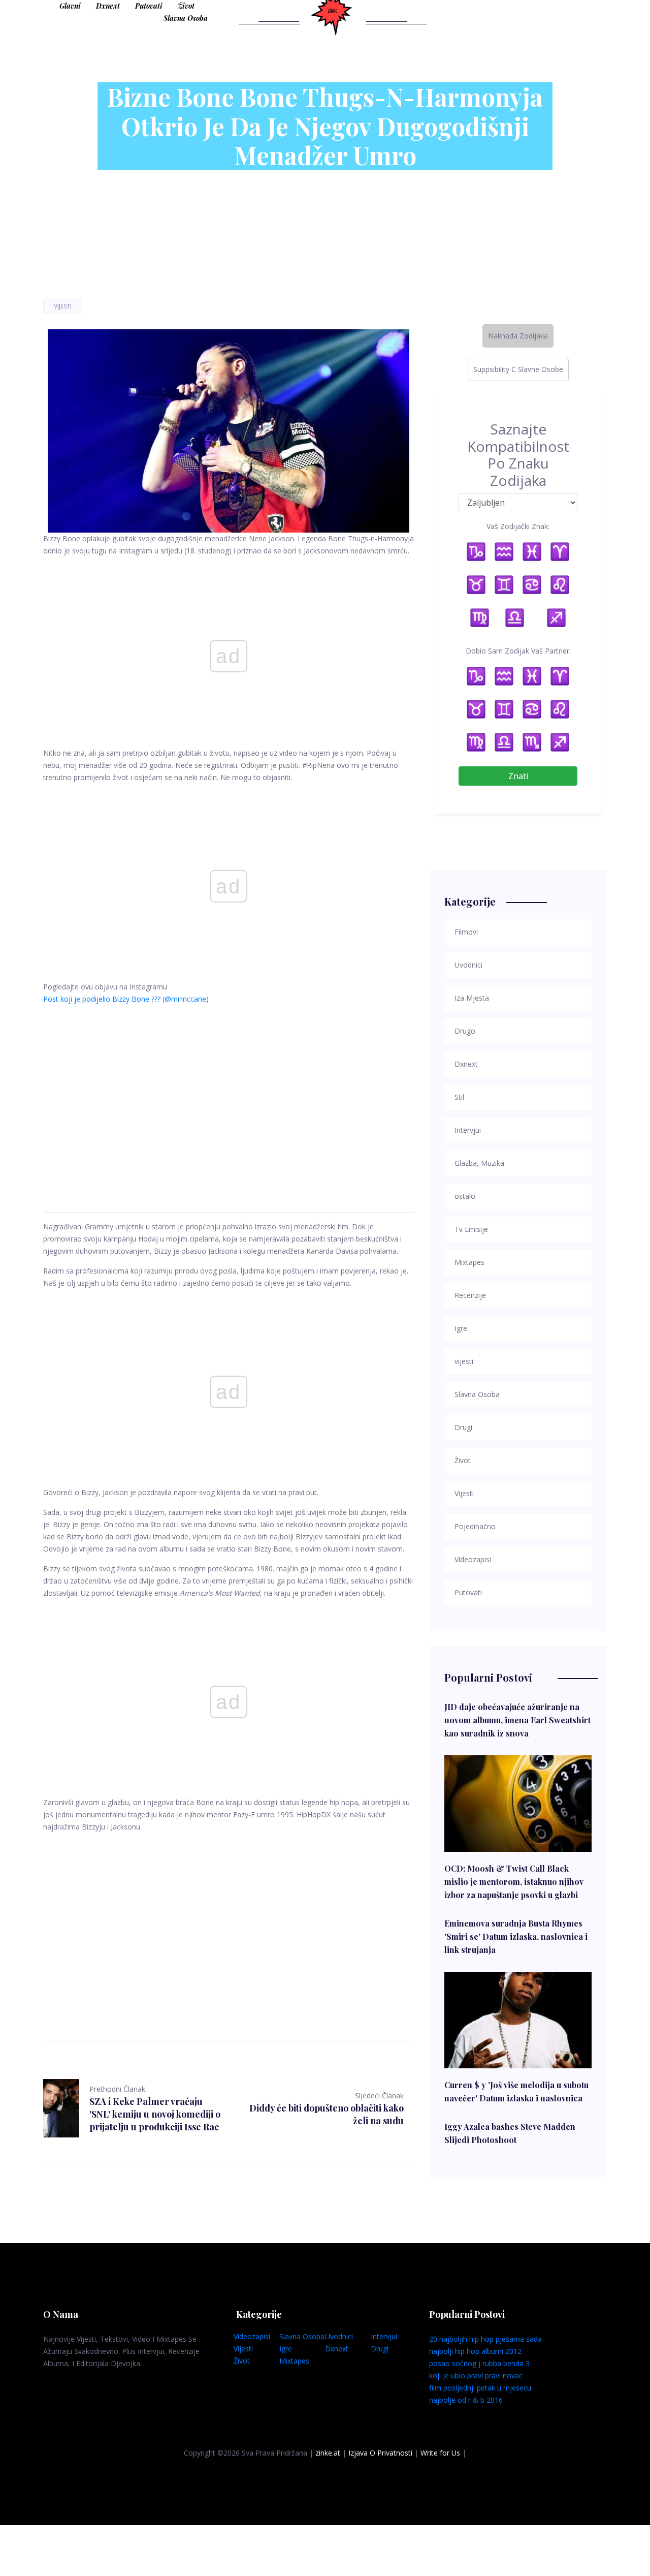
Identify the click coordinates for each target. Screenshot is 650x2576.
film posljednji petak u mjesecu (480, 2388)
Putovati (149, 6)
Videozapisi (252, 2336)
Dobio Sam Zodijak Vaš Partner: (518, 651)
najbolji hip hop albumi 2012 (475, 2351)
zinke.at (328, 2453)
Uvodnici (339, 2336)
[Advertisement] (229, 1096)
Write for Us (440, 2453)
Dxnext (108, 6)
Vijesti (63, 306)
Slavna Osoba (186, 18)
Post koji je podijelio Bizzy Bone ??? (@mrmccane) (126, 999)
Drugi (380, 2349)
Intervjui (384, 2336)
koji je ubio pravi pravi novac (476, 2376)
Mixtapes (294, 2361)
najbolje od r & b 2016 (466, 2400)
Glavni (70, 6)
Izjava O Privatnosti (380, 2453)
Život (186, 6)
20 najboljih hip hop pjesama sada (485, 2339)
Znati (518, 776)
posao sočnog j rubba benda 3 (479, 2363)
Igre (286, 2349)
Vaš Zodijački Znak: (518, 526)
